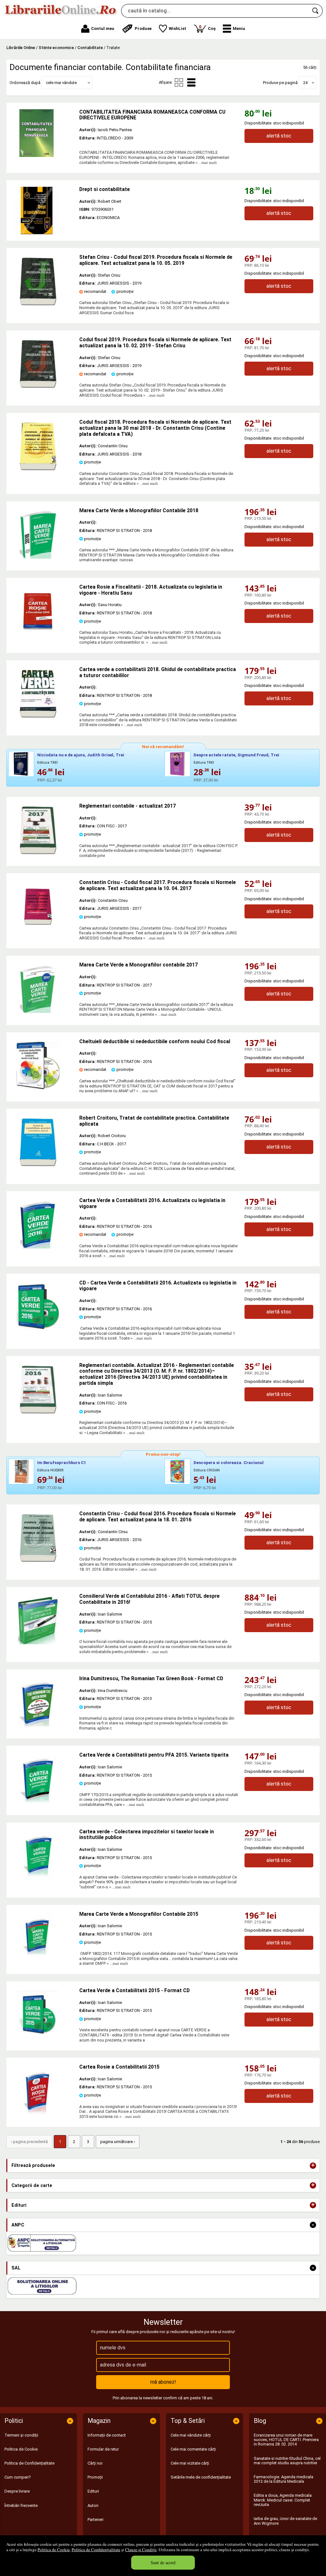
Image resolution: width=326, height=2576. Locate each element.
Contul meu (103, 28)
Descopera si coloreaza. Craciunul (229, 1463)
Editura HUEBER (50, 1470)
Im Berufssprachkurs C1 (62, 1463)
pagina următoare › (118, 2142)
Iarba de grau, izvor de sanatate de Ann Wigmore (285, 2521)
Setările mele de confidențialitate (201, 2477)
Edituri (93, 2491)
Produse (143, 28)
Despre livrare (17, 2491)
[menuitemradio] (179, 82)
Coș (207, 28)
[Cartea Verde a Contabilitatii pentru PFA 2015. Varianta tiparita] (38, 1802)
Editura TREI (47, 763)
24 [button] (305, 83)
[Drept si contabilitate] (43, 210)
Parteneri (96, 2519)
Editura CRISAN (207, 1470)
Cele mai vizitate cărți (190, 2463)
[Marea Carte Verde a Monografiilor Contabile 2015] (38, 1961)
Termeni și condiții (21, 2435)
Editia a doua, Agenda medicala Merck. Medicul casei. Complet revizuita (283, 2500)
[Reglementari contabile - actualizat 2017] (38, 853)
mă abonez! (163, 2382)
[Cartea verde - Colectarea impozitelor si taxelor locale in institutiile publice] (38, 1878)
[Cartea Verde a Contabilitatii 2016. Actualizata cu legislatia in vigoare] (38, 1247)
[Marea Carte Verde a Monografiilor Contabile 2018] (38, 557)
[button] (234, 29)
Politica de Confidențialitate (96, 2550)
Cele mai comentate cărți (193, 2449)
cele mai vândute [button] (61, 83)
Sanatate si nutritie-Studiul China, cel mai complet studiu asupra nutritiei (287, 2461)
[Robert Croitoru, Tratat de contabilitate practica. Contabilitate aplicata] (38, 1165)
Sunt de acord (163, 2562)
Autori (93, 2505)
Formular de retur (103, 2449)
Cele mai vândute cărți (191, 2435)
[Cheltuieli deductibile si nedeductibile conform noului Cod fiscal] (38, 1088)
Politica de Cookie (54, 2550)
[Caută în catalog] (316, 11)
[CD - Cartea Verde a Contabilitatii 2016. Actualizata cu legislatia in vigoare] (38, 1330)
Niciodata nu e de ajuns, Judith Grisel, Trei (81, 755)
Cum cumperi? (18, 2477)
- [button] (313, 2225)
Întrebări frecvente (21, 2505)
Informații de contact (107, 2435)
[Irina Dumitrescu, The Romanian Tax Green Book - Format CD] (38, 1725)
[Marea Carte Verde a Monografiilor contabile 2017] (38, 1012)
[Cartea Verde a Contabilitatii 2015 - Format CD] (38, 2037)
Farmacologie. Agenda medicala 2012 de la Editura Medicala (283, 2479)
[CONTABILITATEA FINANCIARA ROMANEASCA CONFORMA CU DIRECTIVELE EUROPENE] (43, 133)
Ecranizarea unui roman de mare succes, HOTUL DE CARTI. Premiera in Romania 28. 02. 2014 (286, 2440)
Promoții (95, 2477)
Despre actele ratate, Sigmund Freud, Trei (236, 755)
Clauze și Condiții (141, 2550)
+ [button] (313, 2166)
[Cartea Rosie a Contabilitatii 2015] (38, 2114)
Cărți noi (95, 2463)
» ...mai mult (206, 163)
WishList (177, 28)
